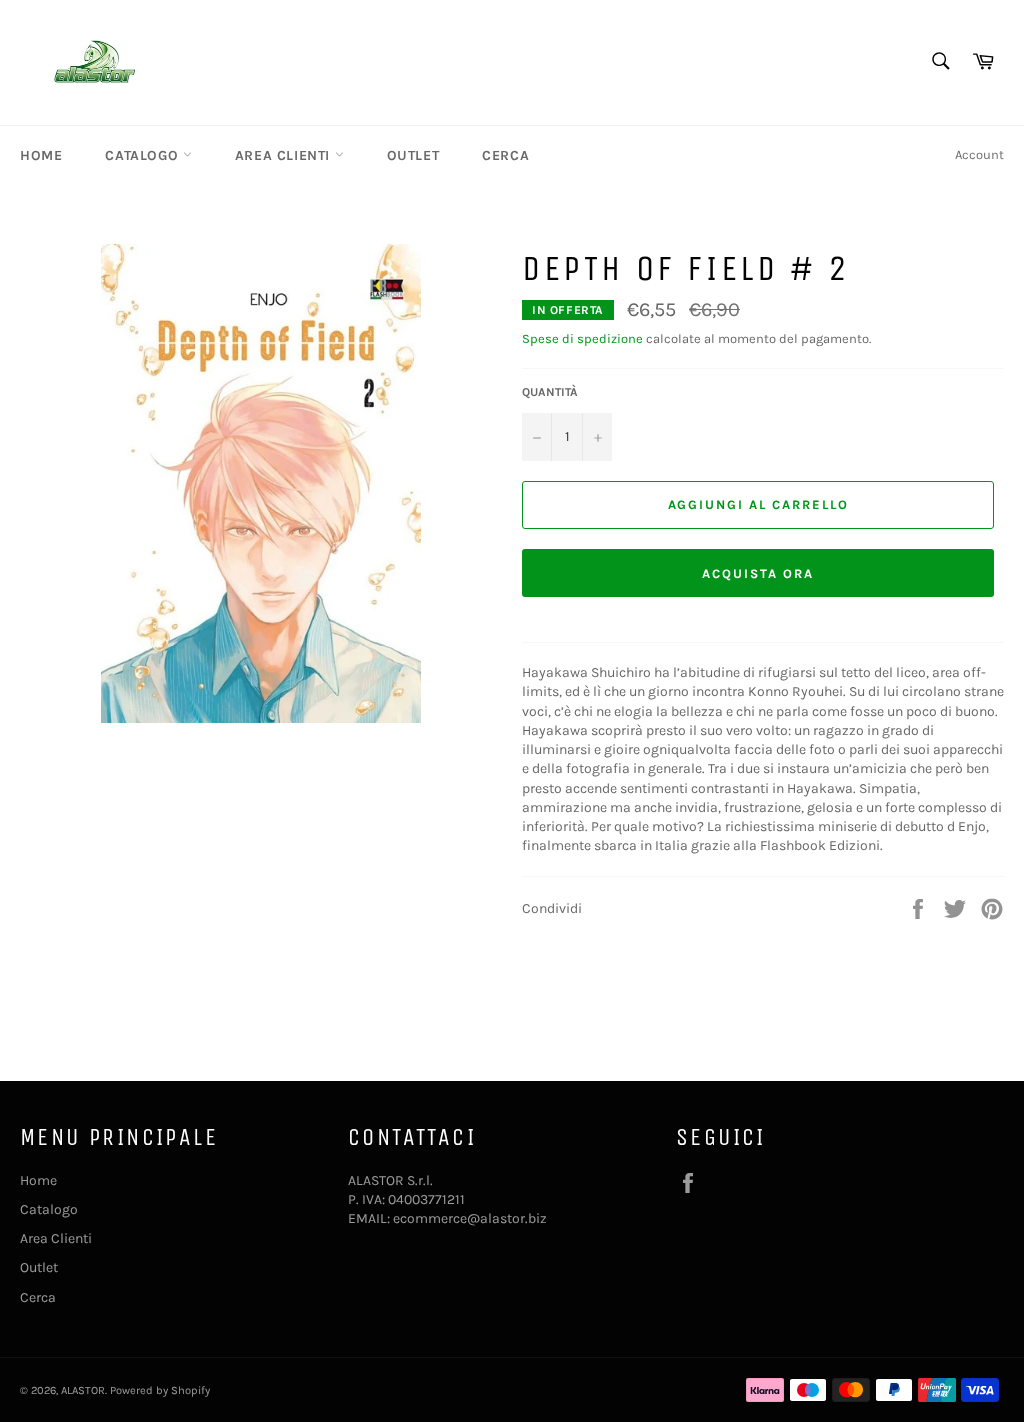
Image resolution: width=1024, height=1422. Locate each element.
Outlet (413, 155)
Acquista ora (757, 573)
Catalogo (143, 155)
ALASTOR (83, 1390)
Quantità (550, 392)
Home (41, 155)
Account (979, 154)
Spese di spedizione (582, 338)
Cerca (505, 155)
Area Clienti (285, 155)
